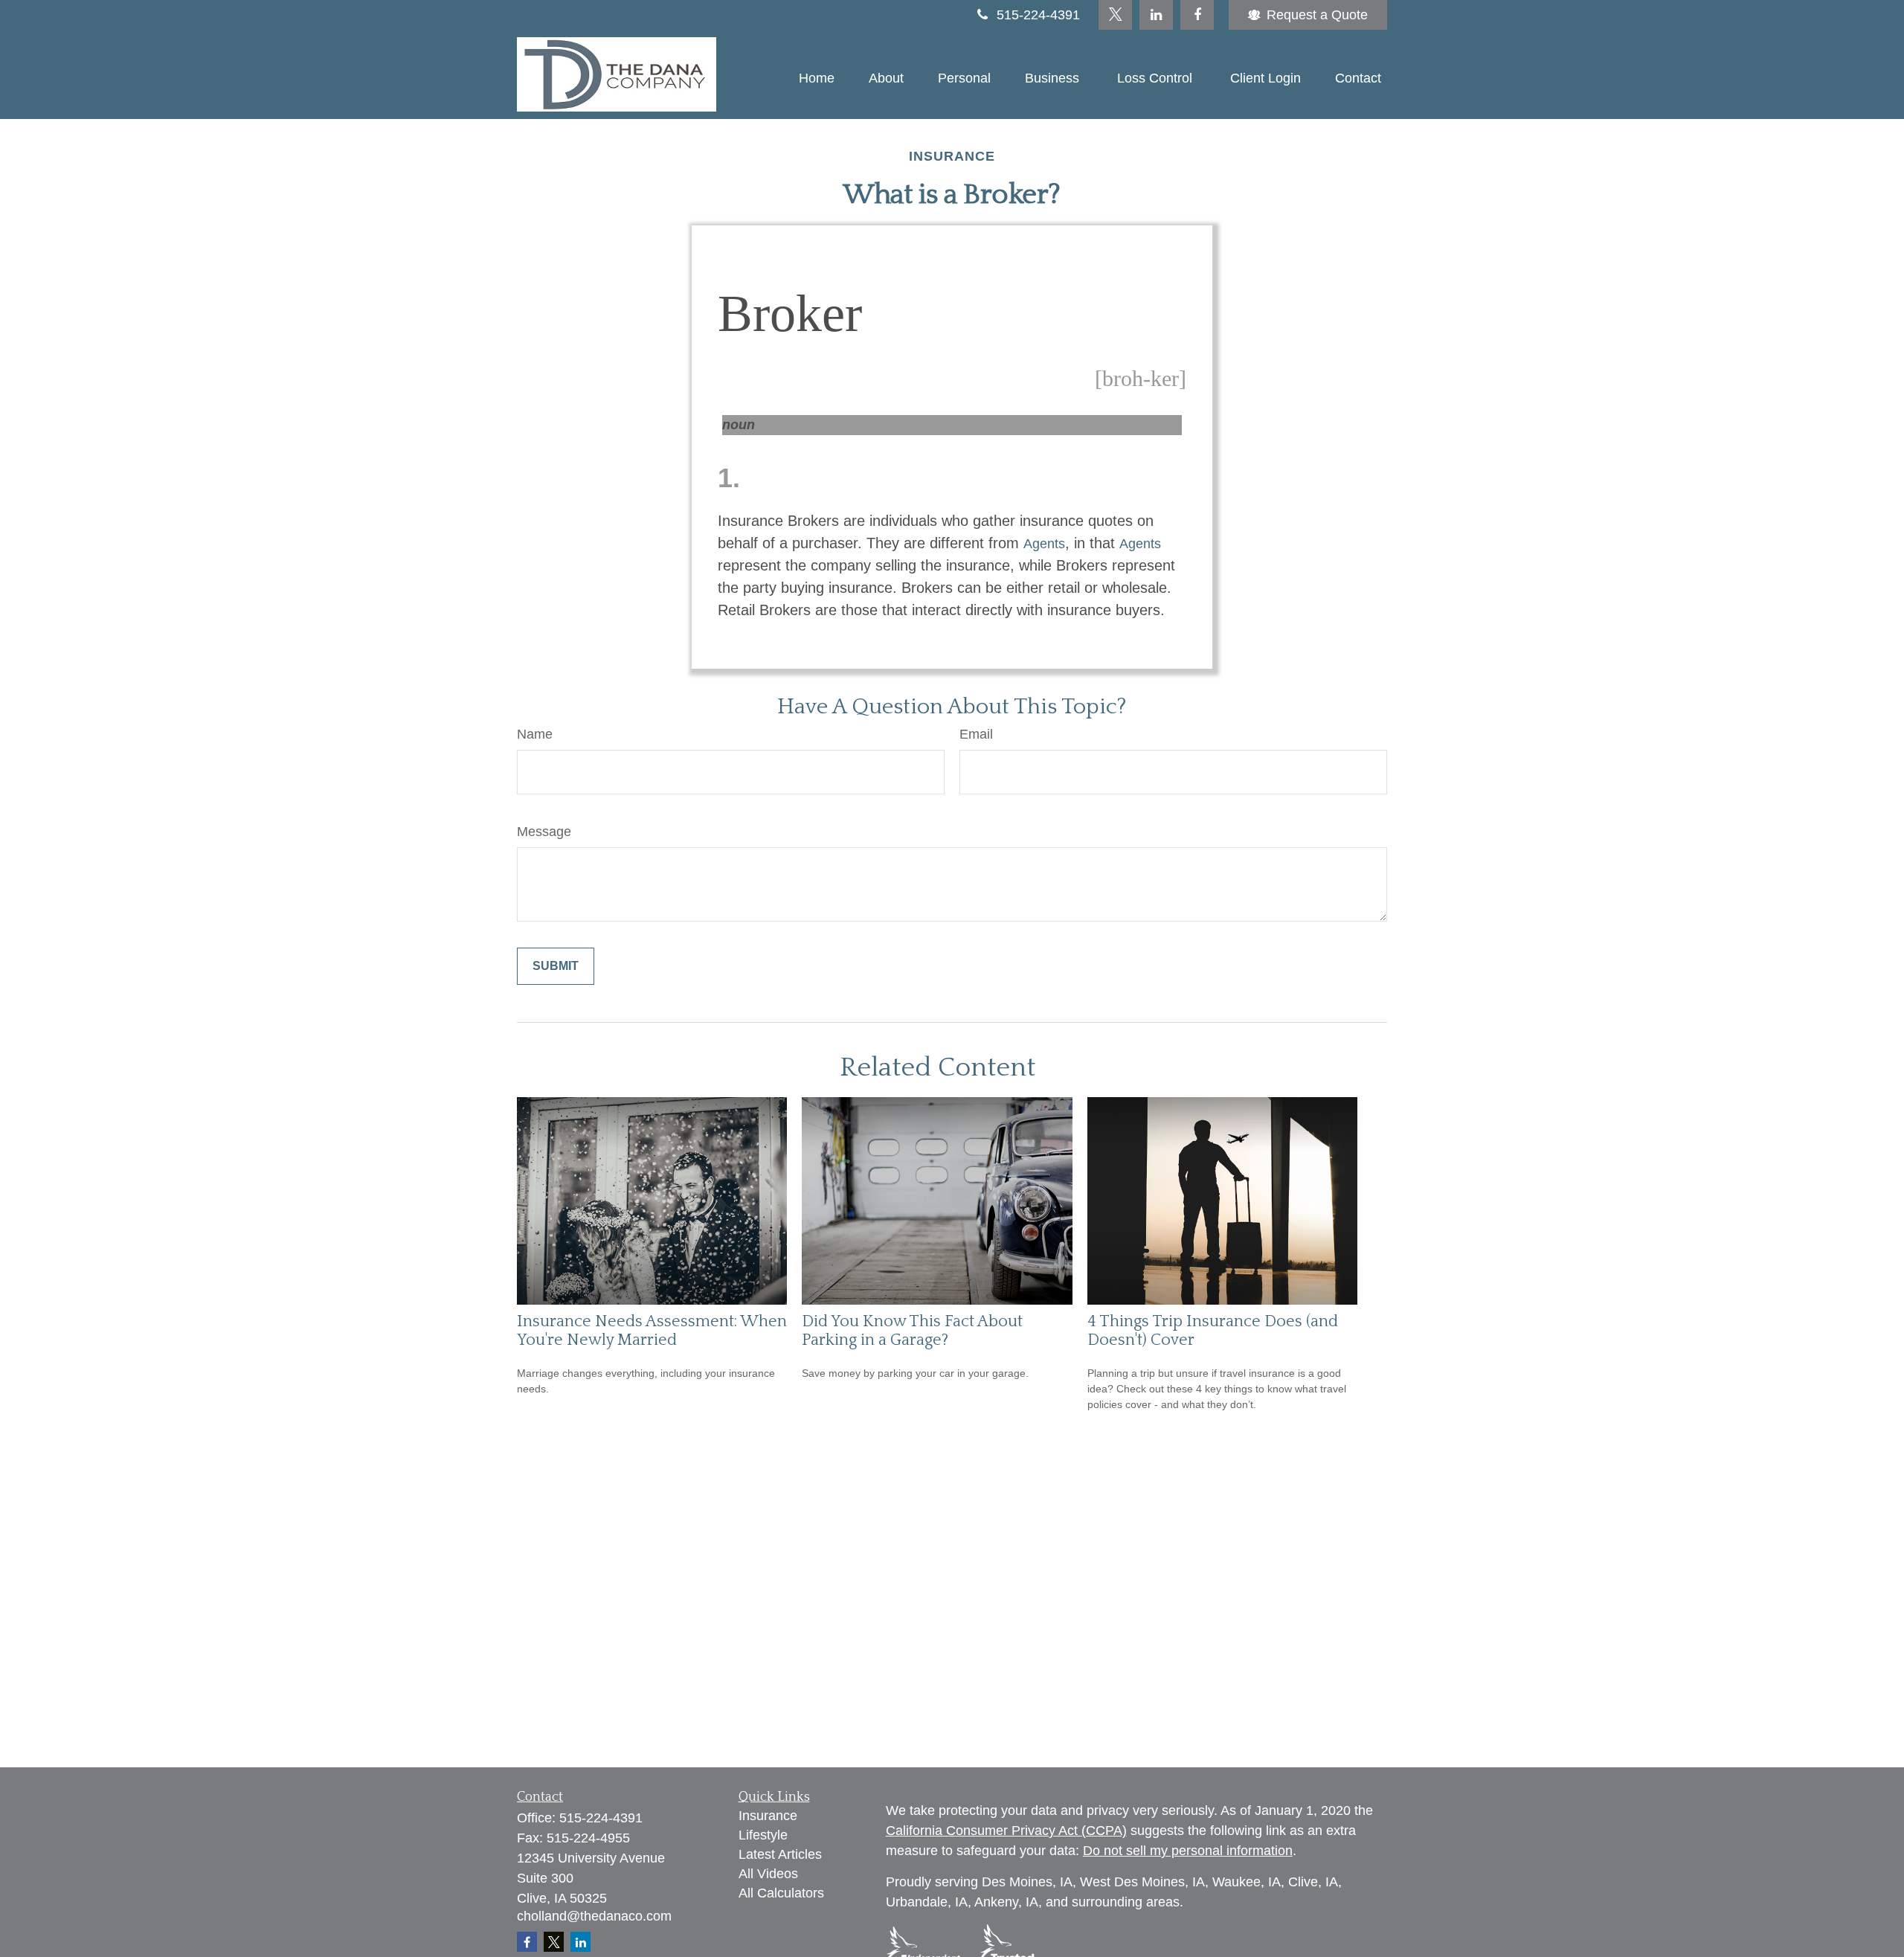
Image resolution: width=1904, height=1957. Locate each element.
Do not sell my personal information (1188, 1851)
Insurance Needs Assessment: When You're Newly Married (652, 1331)
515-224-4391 (1038, 15)
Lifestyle (763, 1835)
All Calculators (781, 1893)
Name (535, 734)
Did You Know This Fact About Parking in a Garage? (912, 1331)
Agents (1044, 544)
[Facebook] (1197, 15)
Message (544, 832)
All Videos (768, 1874)
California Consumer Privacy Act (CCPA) (1006, 1831)
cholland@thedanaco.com (594, 1916)
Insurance (768, 1816)
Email (976, 734)
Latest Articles (780, 1854)
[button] (817, 78)
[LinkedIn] (1156, 15)
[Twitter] (1115, 15)
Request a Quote (1317, 15)
